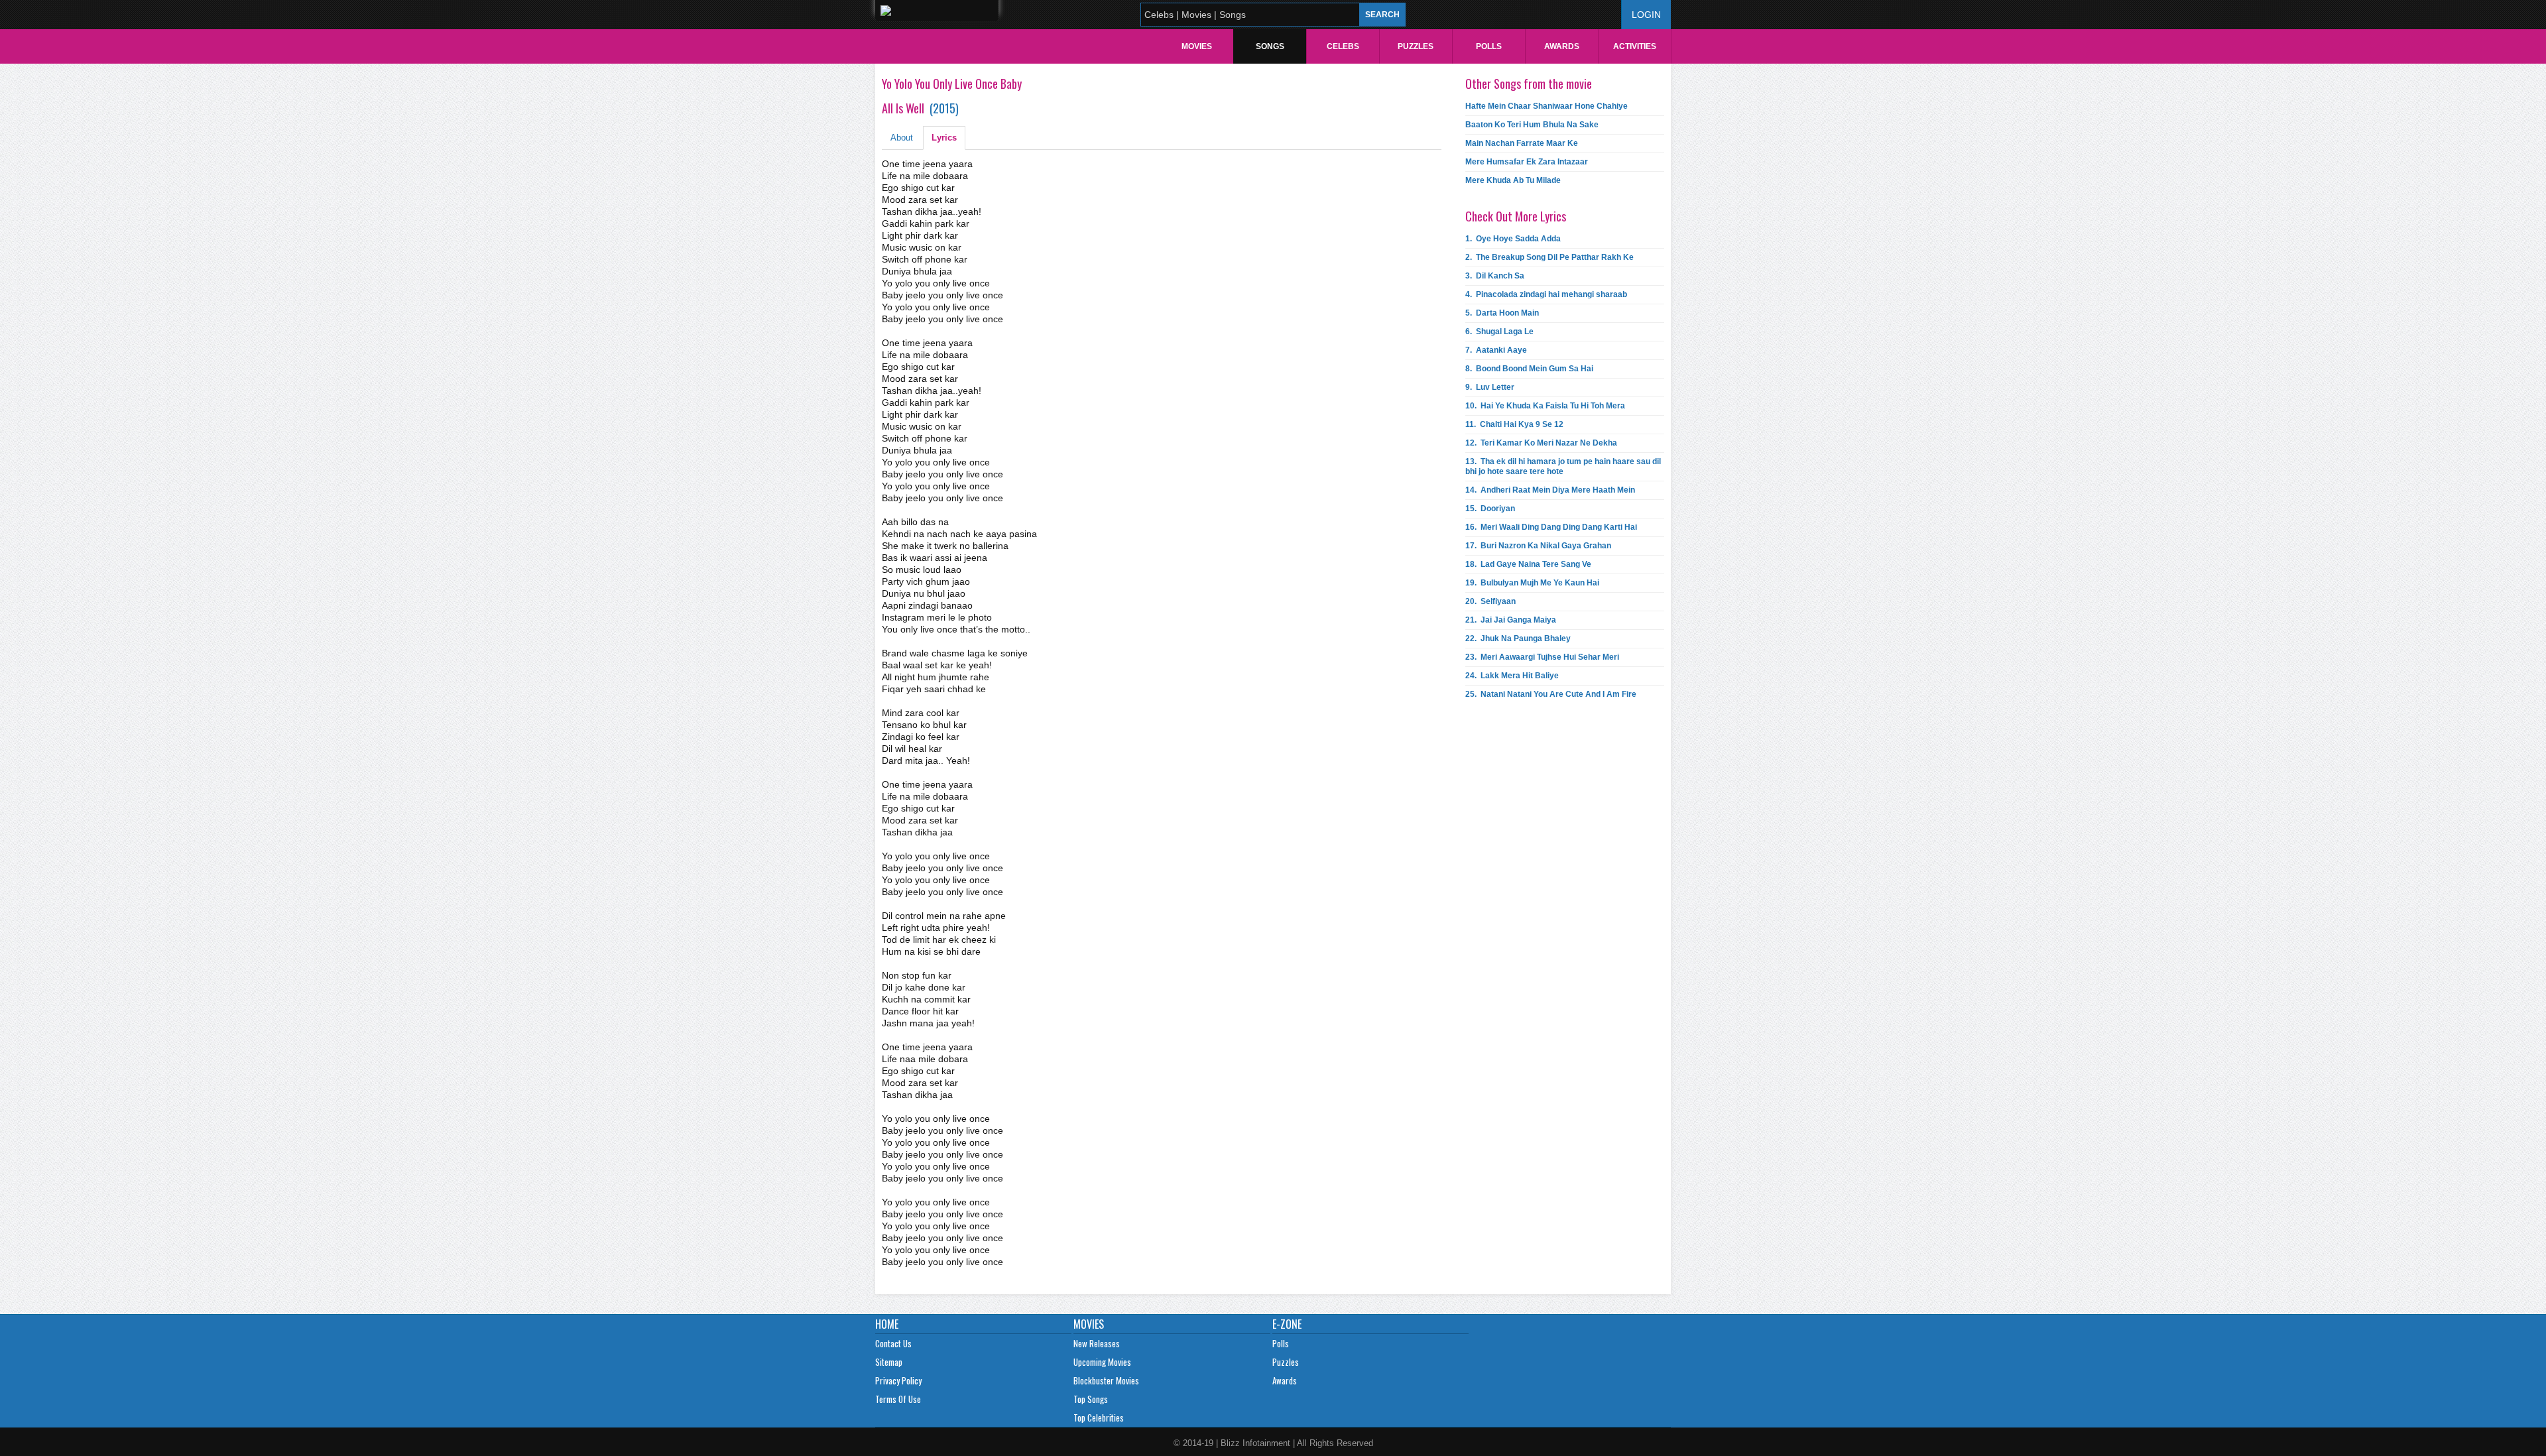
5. (1502, 313)
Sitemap (889, 1362)
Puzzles (1416, 46)
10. (1545, 406)
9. (1490, 387)
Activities (1635, 46)
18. (1528, 564)
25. (1551, 694)
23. (1542, 657)
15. (1490, 509)
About (902, 138)
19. (1532, 583)
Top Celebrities (1099, 1418)
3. (1495, 276)
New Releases (1097, 1343)
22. (1518, 638)
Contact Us (893, 1343)
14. (1550, 490)
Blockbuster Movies (1106, 1380)
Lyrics (944, 138)
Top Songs (1091, 1399)
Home (887, 1324)
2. (1549, 257)
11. (1514, 424)
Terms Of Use (898, 1399)
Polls (1489, 46)
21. (1511, 620)
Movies (1197, 46)
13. (1563, 466)
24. (1512, 676)
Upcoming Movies (1102, 1362)
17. (1538, 546)
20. (1490, 601)
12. (1541, 443)
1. (1513, 239)
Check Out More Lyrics (1516, 216)
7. (1496, 350)
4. (1546, 294)
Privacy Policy (898, 1380)
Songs (1270, 46)
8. (1529, 369)
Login (1646, 15)
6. (1499, 332)
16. (1551, 527)
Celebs (1343, 46)
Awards (1562, 46)
